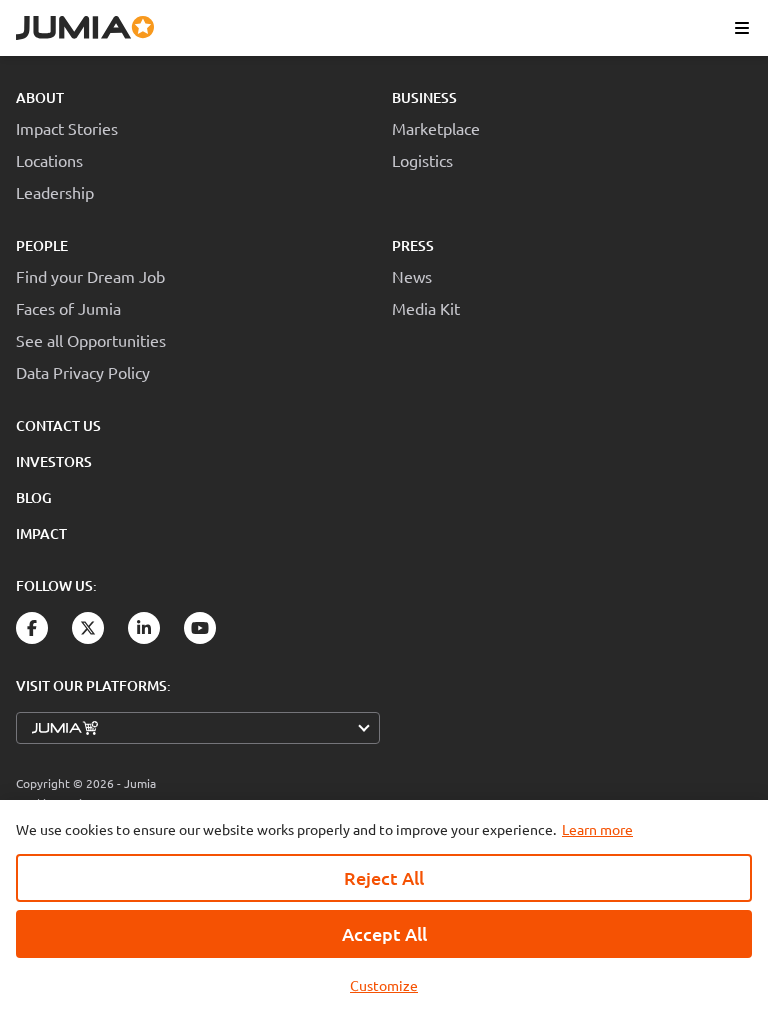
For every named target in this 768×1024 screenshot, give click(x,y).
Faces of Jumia (68, 308)
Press (413, 245)
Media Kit (426, 308)
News (412, 276)
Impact (41, 533)
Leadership (55, 192)
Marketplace (436, 128)
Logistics (422, 160)
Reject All (384, 877)
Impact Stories (67, 128)
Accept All (384, 933)
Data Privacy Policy (83, 372)
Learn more (597, 829)
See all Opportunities (91, 340)
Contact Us (58, 425)
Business (424, 97)
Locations (49, 160)
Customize (384, 985)
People (42, 245)
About (40, 97)
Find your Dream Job (90, 276)
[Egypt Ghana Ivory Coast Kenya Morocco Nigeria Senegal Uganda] (198, 728)
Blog (34, 497)
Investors (54, 461)
